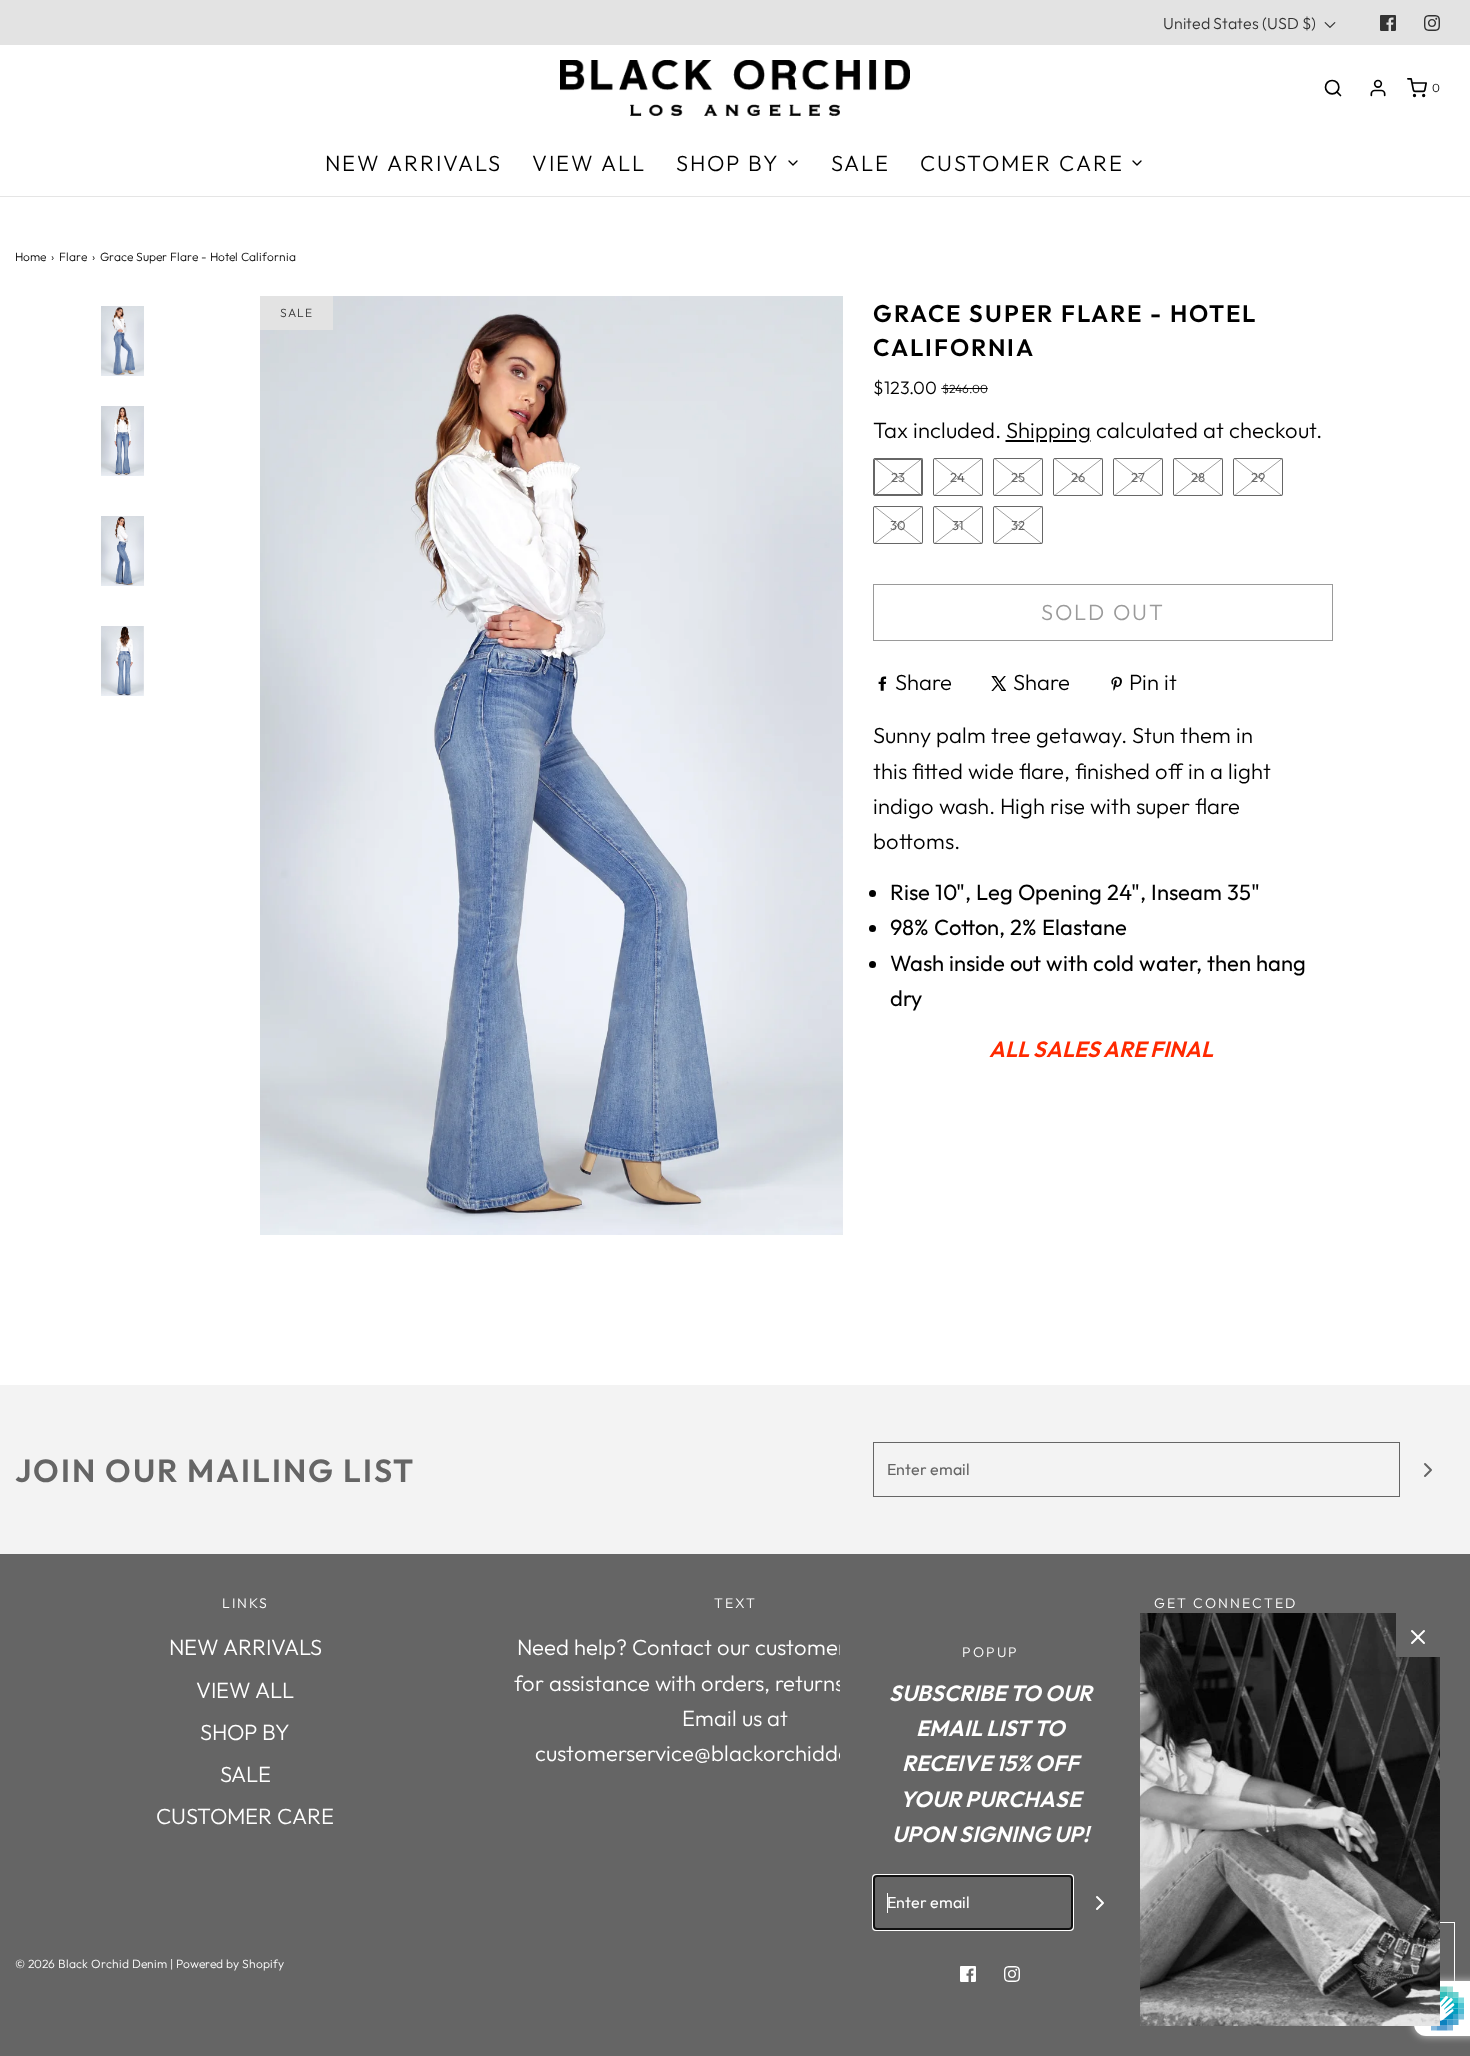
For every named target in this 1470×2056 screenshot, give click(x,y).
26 (1078, 477)
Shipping (1048, 430)
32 (1018, 525)
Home (30, 256)
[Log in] (1378, 88)
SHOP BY (245, 1732)
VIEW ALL (589, 163)
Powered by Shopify (230, 1963)
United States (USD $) (1241, 23)
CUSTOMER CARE (245, 1816)
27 (1138, 477)
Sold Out (1103, 612)
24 (957, 477)
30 (898, 525)
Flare (73, 256)
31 (958, 525)
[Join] (1427, 1469)
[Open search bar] (1333, 87)
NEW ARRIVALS (413, 163)
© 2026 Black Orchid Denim (91, 1963)
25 (1018, 477)
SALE (860, 163)
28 (1198, 477)
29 (1258, 477)
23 (898, 477)
